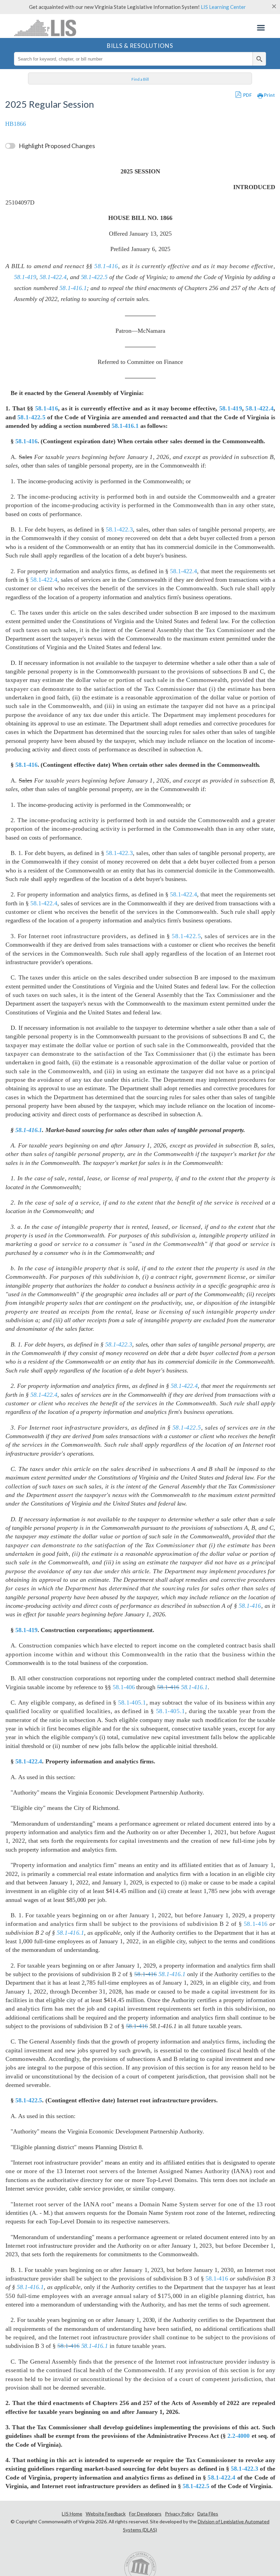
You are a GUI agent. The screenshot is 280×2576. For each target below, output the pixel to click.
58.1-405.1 (132, 1703)
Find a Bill (140, 79)
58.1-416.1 (73, 288)
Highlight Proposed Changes (57, 146)
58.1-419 (25, 277)
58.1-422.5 (94, 277)
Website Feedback (106, 2514)
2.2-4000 (239, 2436)
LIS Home (72, 2514)
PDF (247, 95)
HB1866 (16, 124)
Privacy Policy (179, 2514)
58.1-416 (106, 266)
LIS (49, 28)
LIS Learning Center (223, 7)
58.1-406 (124, 1687)
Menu (261, 28)
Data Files (208, 2514)
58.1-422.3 (119, 529)
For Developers (145, 2514)
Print (269, 95)
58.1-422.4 (53, 277)
